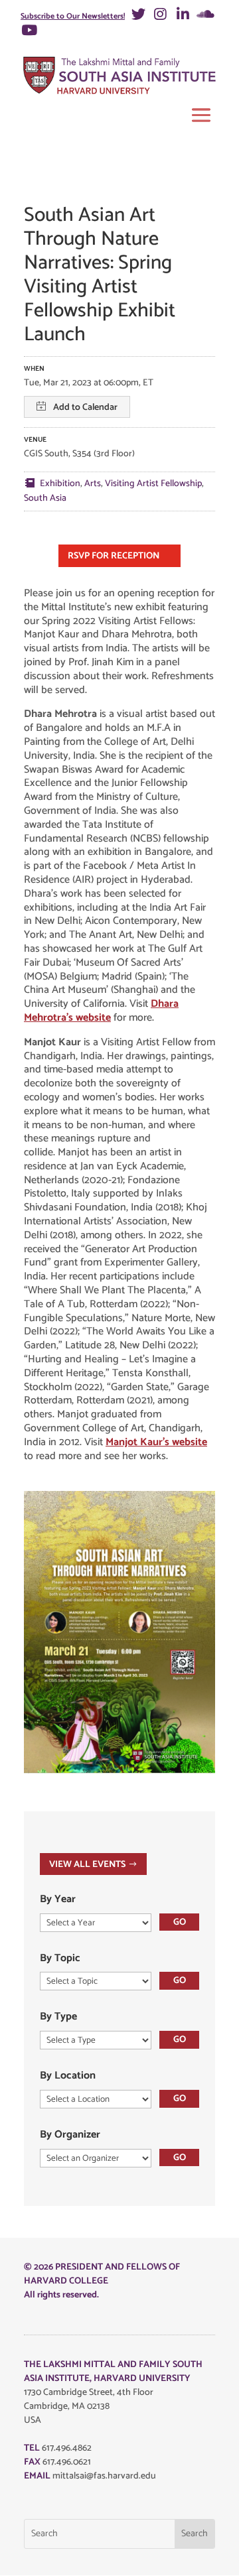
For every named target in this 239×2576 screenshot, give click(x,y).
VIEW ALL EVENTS (87, 1865)
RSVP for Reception (114, 556)
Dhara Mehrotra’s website (101, 1011)
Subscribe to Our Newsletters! (73, 16)
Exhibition (60, 484)
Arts (93, 484)
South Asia (45, 498)
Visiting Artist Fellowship (153, 484)
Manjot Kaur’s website (156, 1442)
